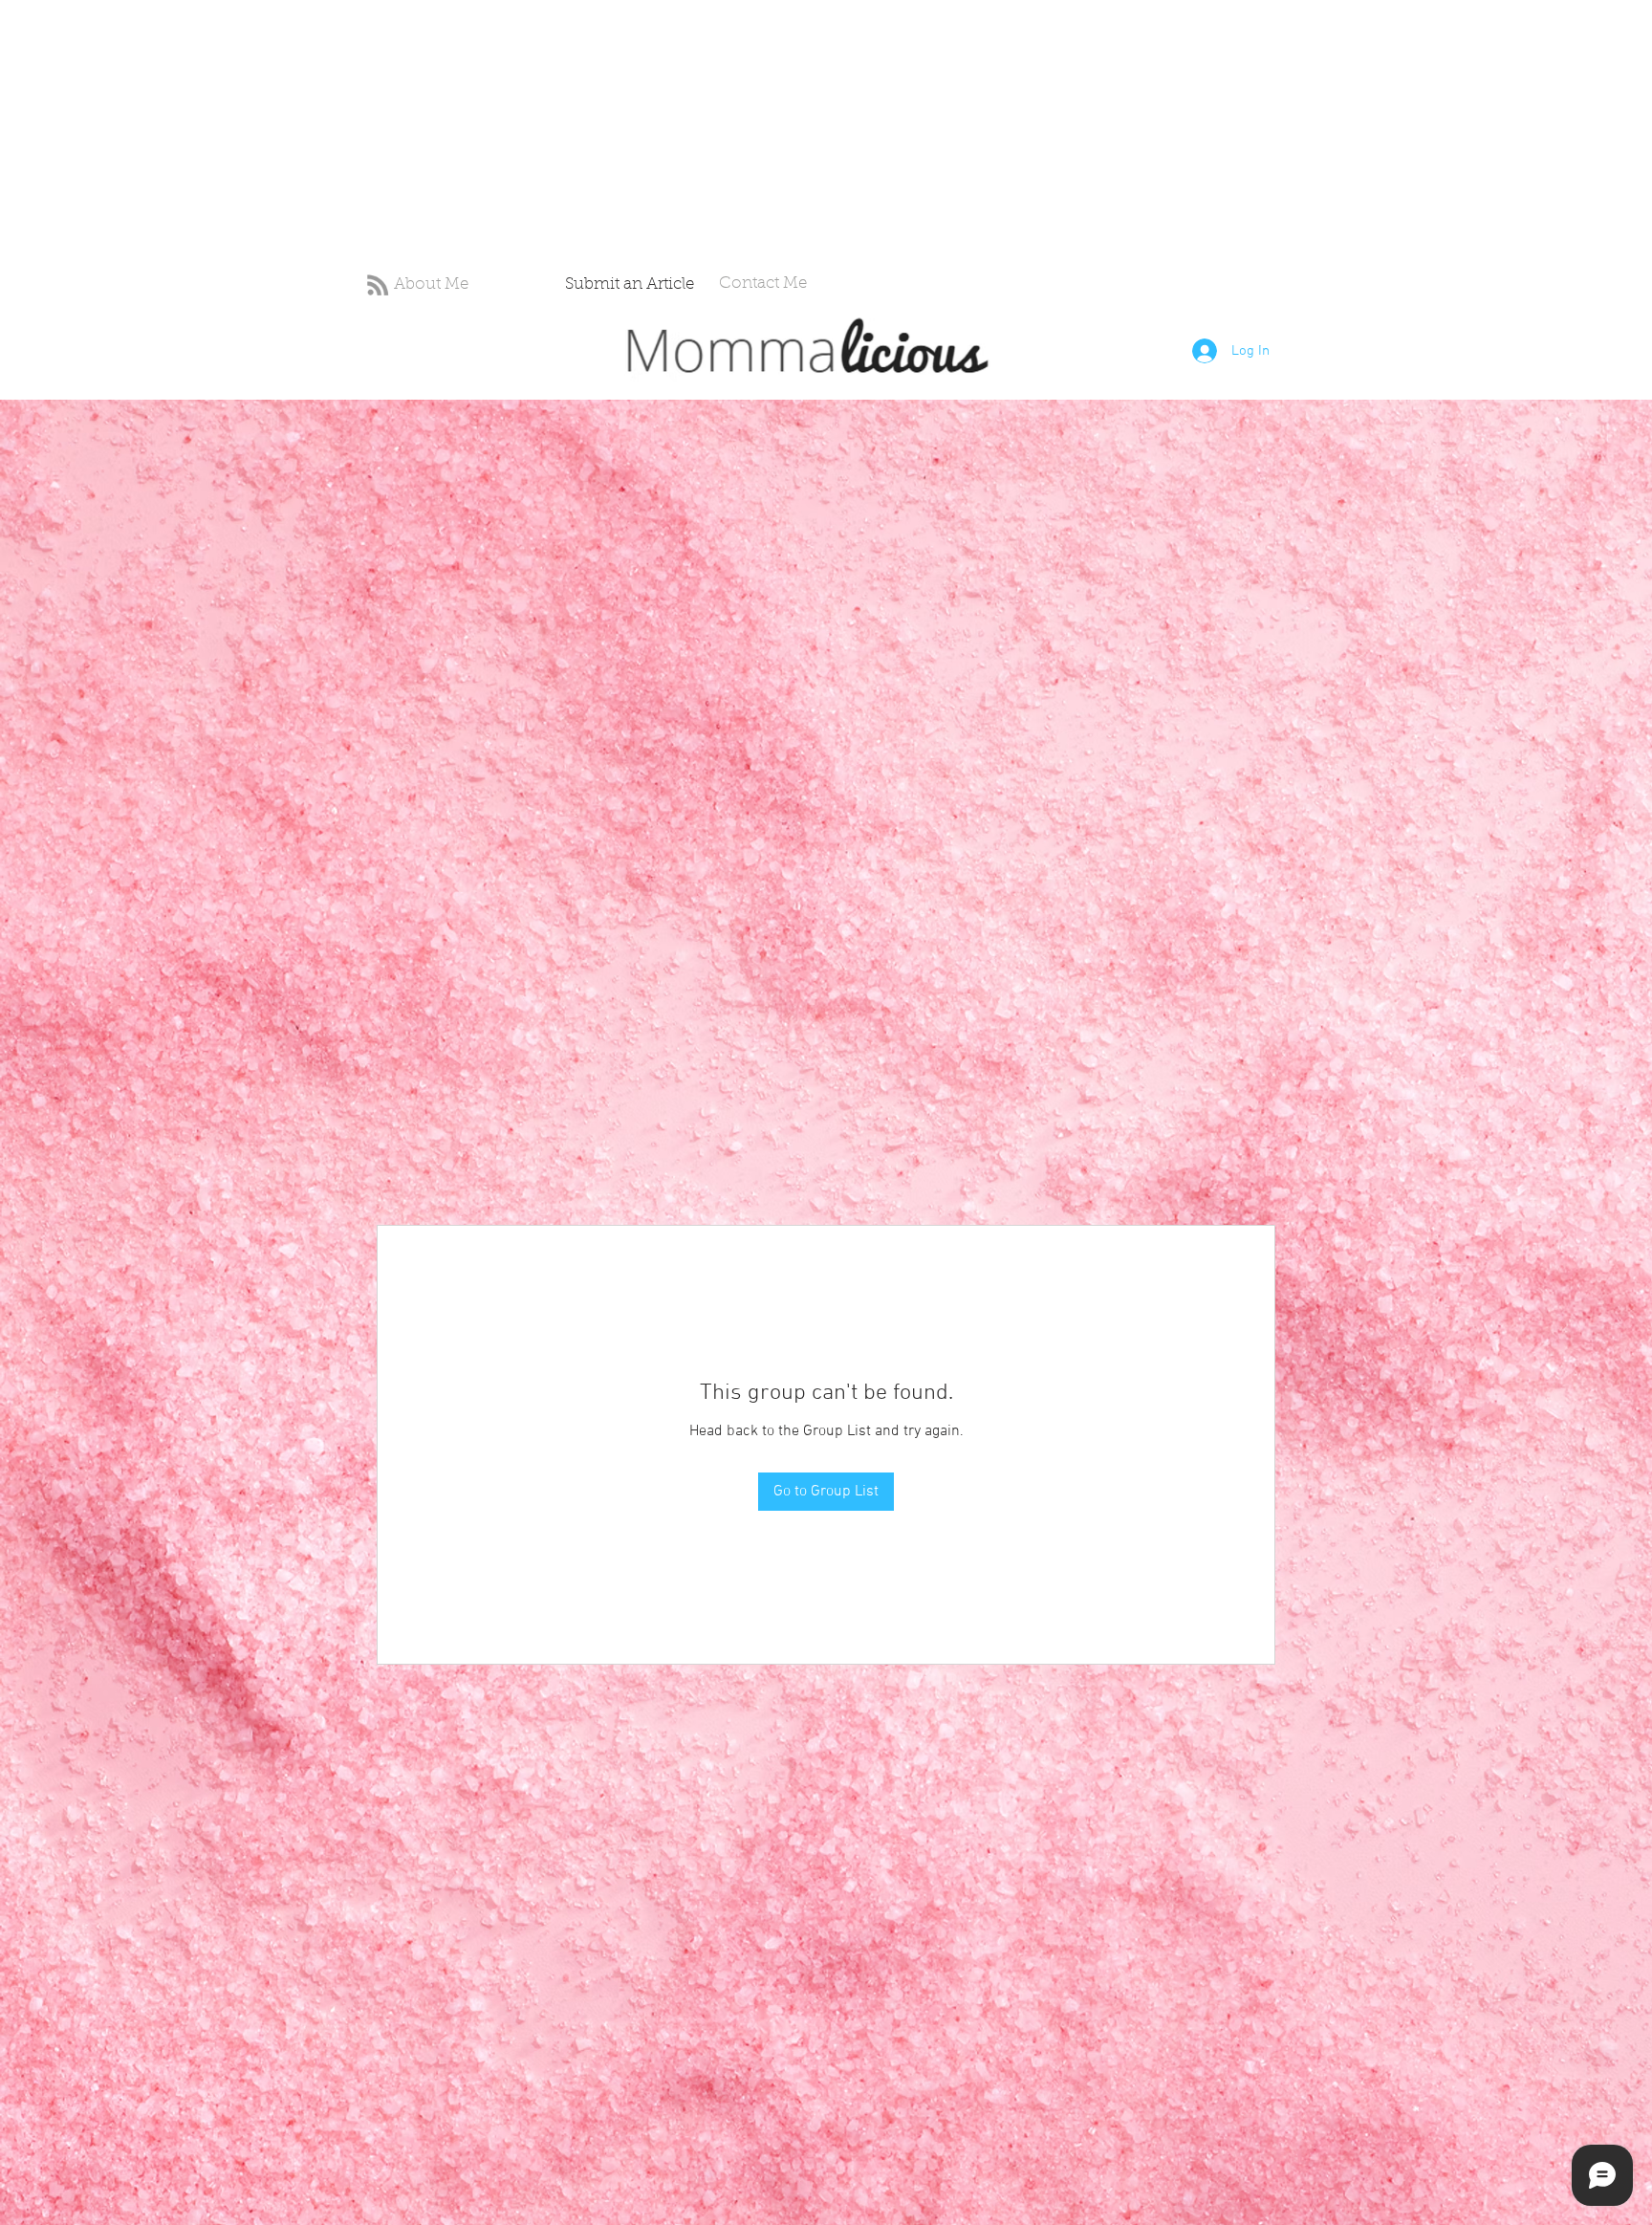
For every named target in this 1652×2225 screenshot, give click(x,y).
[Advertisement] (574, 134)
